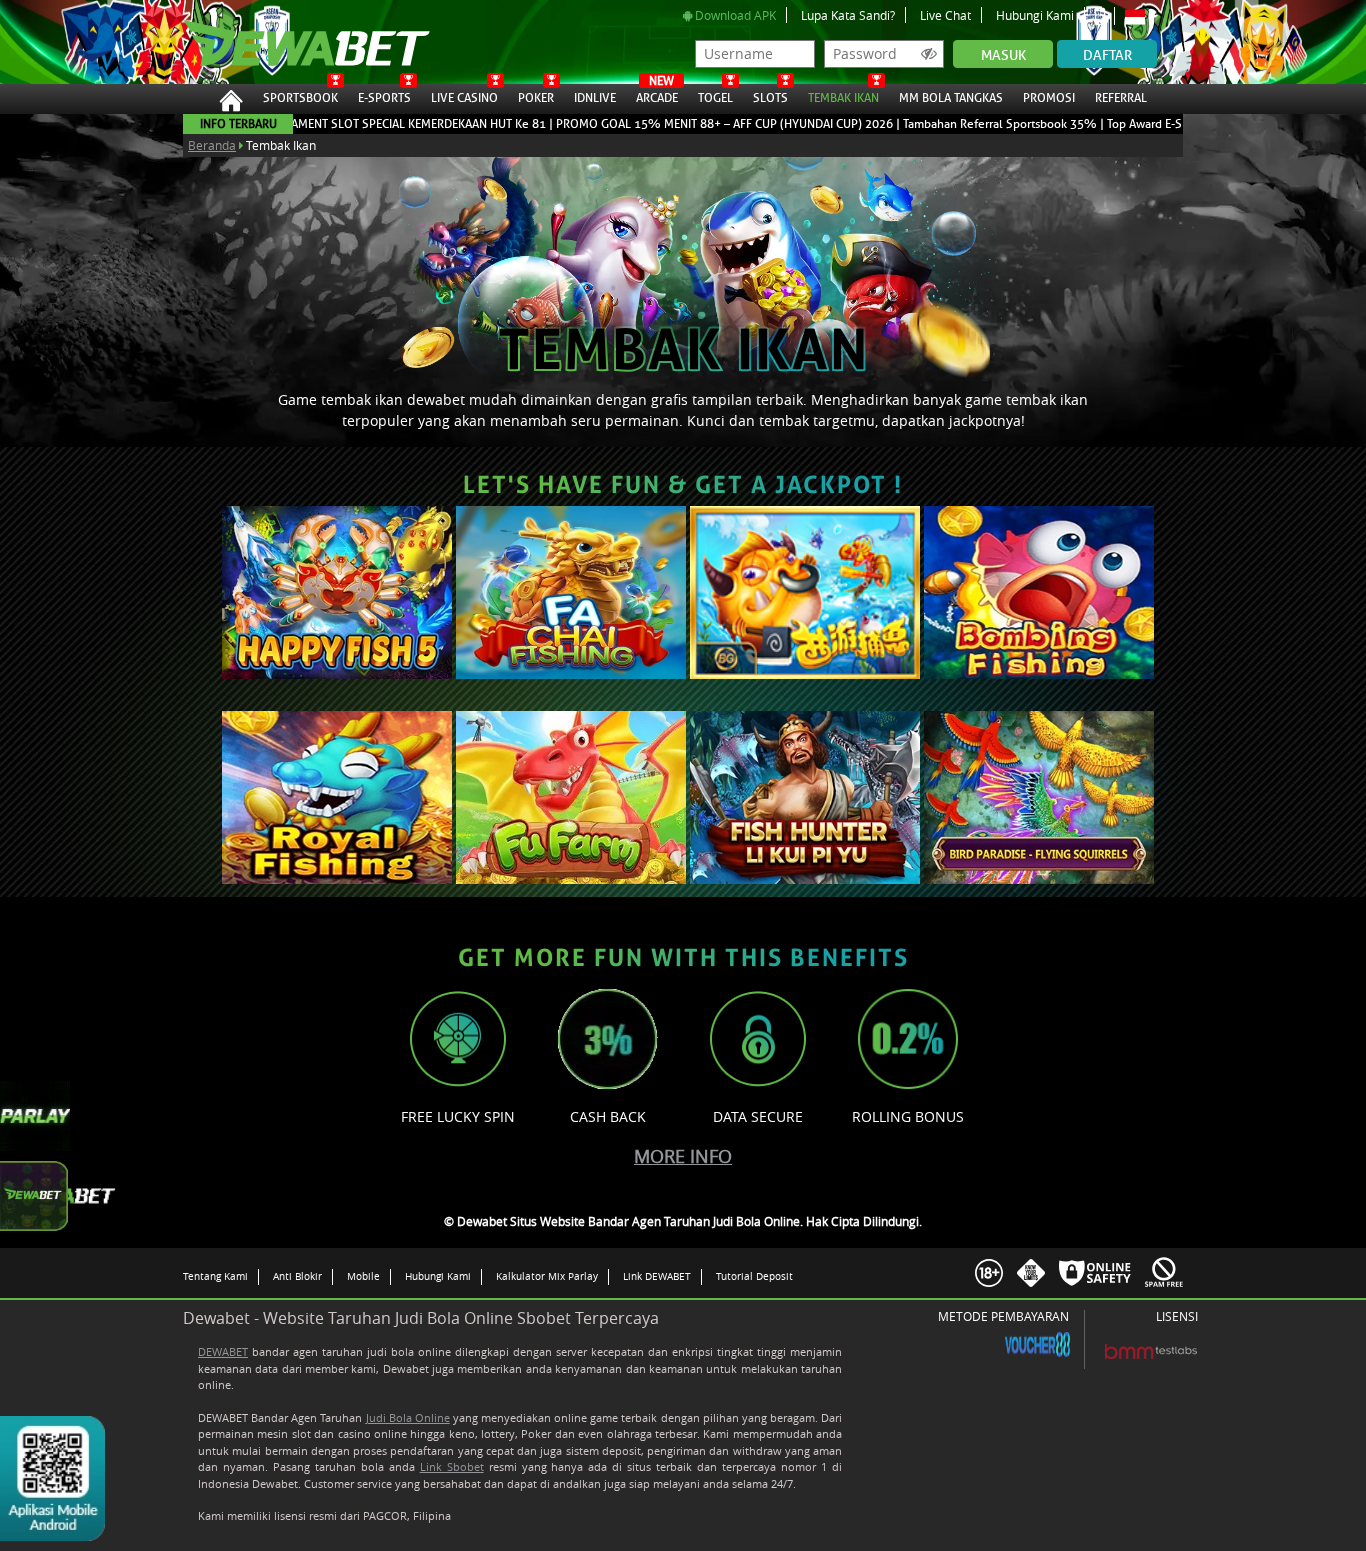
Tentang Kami (215, 1276)
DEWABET (223, 1351)
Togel (715, 98)
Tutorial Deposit (754, 1276)
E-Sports (384, 98)
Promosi (1049, 98)
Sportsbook (300, 98)
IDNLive (595, 98)
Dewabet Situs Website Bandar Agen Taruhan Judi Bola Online (286, 42)
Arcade (657, 95)
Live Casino (464, 98)
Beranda (212, 145)
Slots (770, 98)
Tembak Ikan (843, 98)
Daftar (1107, 55)
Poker (536, 98)
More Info (683, 1156)
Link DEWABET (657, 1276)
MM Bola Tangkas (951, 98)
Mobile (363, 1276)
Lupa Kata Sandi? (848, 15)
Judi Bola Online (408, 1417)
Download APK (734, 15)
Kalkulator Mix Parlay (547, 1276)
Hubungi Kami (1035, 15)
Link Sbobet (452, 1466)
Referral (1121, 98)
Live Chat (945, 15)
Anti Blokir (297, 1276)
